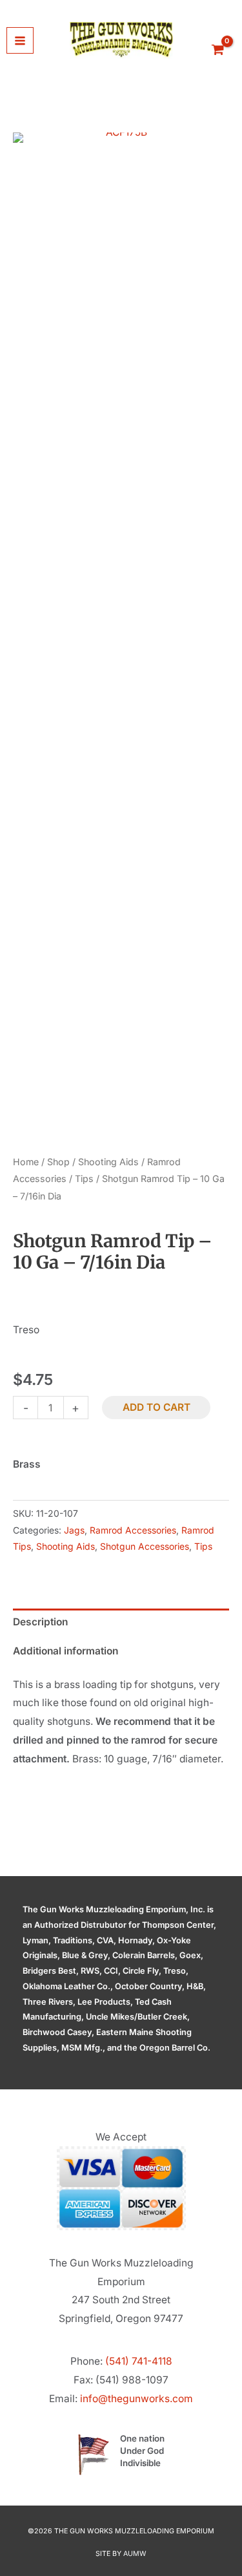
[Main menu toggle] (20, 41)
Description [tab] (40, 1622)
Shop (58, 1162)
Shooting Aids (108, 1162)
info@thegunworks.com (136, 2399)
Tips (84, 1178)
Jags (74, 1530)
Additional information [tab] (66, 1651)
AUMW (135, 2554)
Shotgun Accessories (145, 1546)
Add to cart (156, 1407)
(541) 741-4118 (139, 2361)
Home (26, 1162)
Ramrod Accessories (133, 1530)
